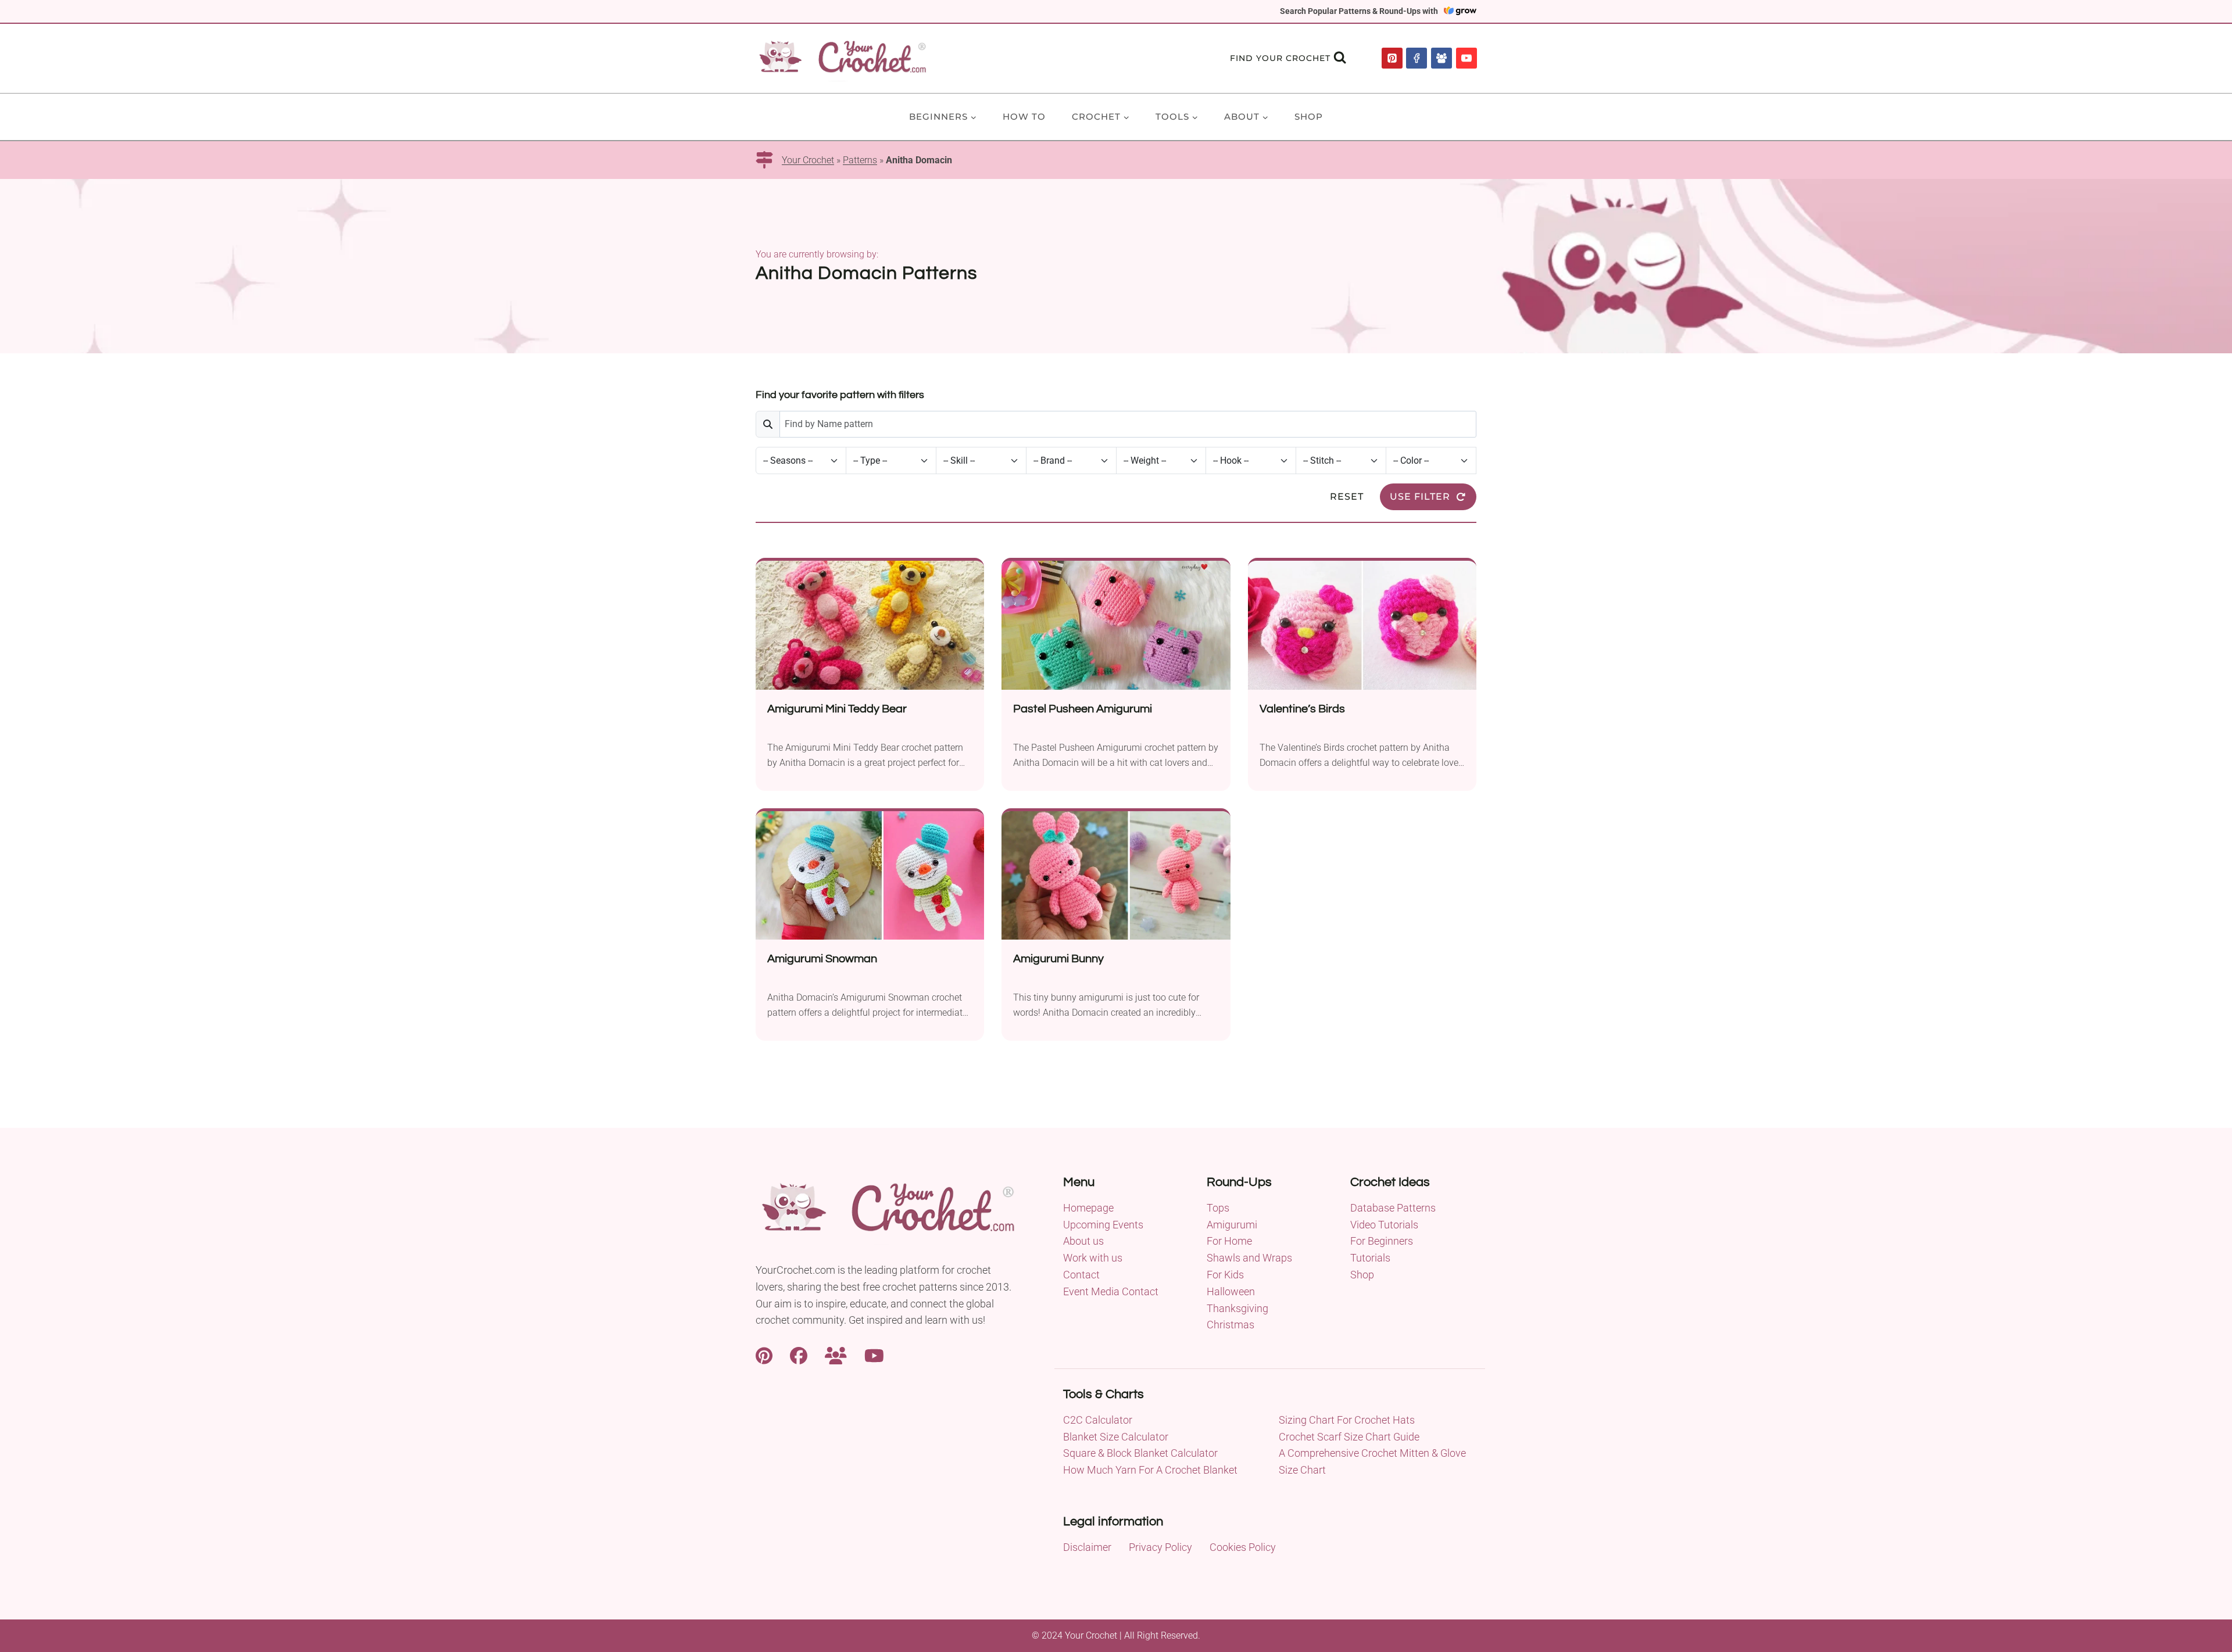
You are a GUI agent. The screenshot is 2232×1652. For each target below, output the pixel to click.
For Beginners (1382, 1241)
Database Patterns (1393, 1208)
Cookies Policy (1243, 1547)
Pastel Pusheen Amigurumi (1083, 709)
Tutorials (1370, 1258)
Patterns (860, 160)
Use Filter (1420, 497)
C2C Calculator (1098, 1420)
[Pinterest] (1392, 58)
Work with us (1093, 1258)
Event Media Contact (1111, 1291)
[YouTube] (1466, 58)
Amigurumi (1232, 1225)
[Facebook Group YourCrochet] (836, 1354)
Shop (1309, 117)
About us (1083, 1241)
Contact (1081, 1275)
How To (1024, 117)
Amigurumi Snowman (822, 959)
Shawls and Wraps (1249, 1258)
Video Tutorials (1384, 1225)
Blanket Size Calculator (1116, 1437)
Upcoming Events (1103, 1225)
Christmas (1231, 1325)
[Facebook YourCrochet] (799, 1354)
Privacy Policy (1160, 1547)
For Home (1229, 1241)
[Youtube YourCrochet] (874, 1354)
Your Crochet (808, 160)
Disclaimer (1087, 1547)
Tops (1218, 1208)
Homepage (1088, 1208)
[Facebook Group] (1441, 58)
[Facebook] (1417, 58)
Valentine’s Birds (1302, 709)
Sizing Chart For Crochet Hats (1347, 1420)
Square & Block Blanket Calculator (1140, 1453)
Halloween (1231, 1291)
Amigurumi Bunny (1058, 959)
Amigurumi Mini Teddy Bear (837, 709)
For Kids (1225, 1275)
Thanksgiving (1237, 1308)
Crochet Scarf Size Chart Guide (1349, 1437)
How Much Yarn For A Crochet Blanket (1150, 1470)
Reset (1347, 497)
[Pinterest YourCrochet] (764, 1354)
